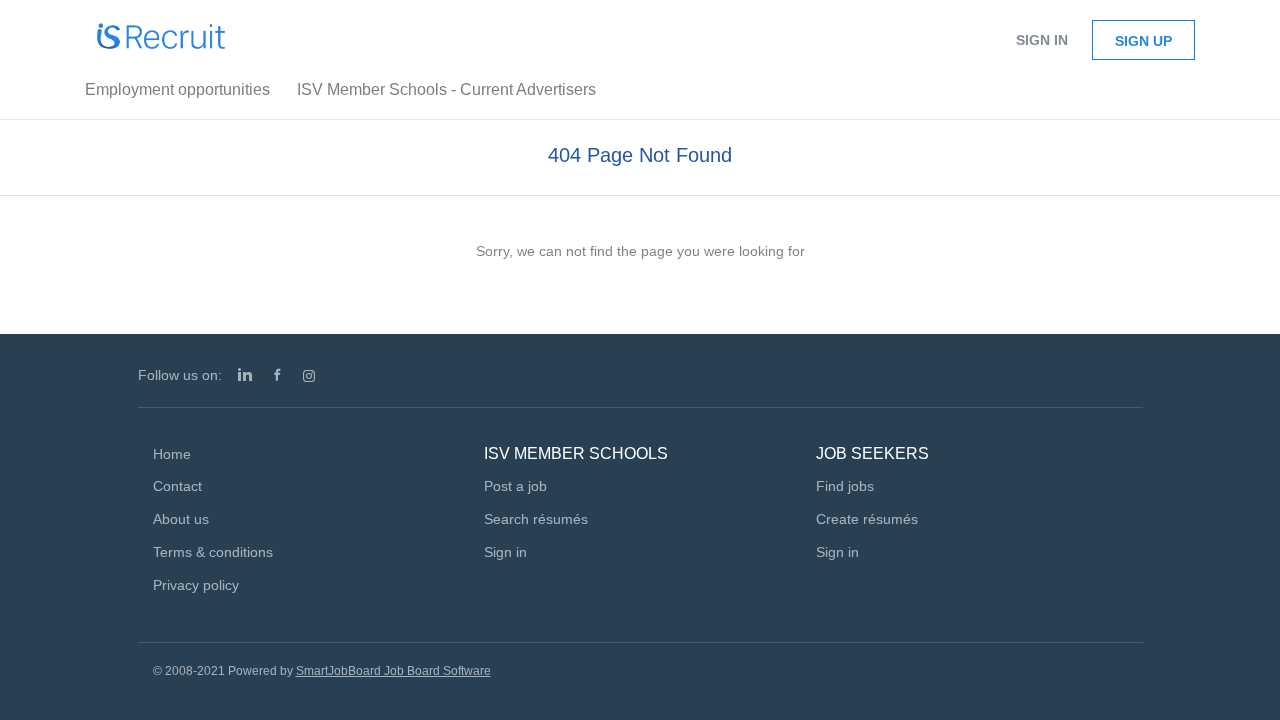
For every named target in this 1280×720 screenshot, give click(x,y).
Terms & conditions (213, 552)
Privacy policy (196, 585)
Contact (177, 486)
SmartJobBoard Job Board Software (393, 671)
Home (172, 454)
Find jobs (845, 486)
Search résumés (536, 519)
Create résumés (867, 519)
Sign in (1042, 40)
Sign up (1143, 41)
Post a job (515, 486)
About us (181, 519)
